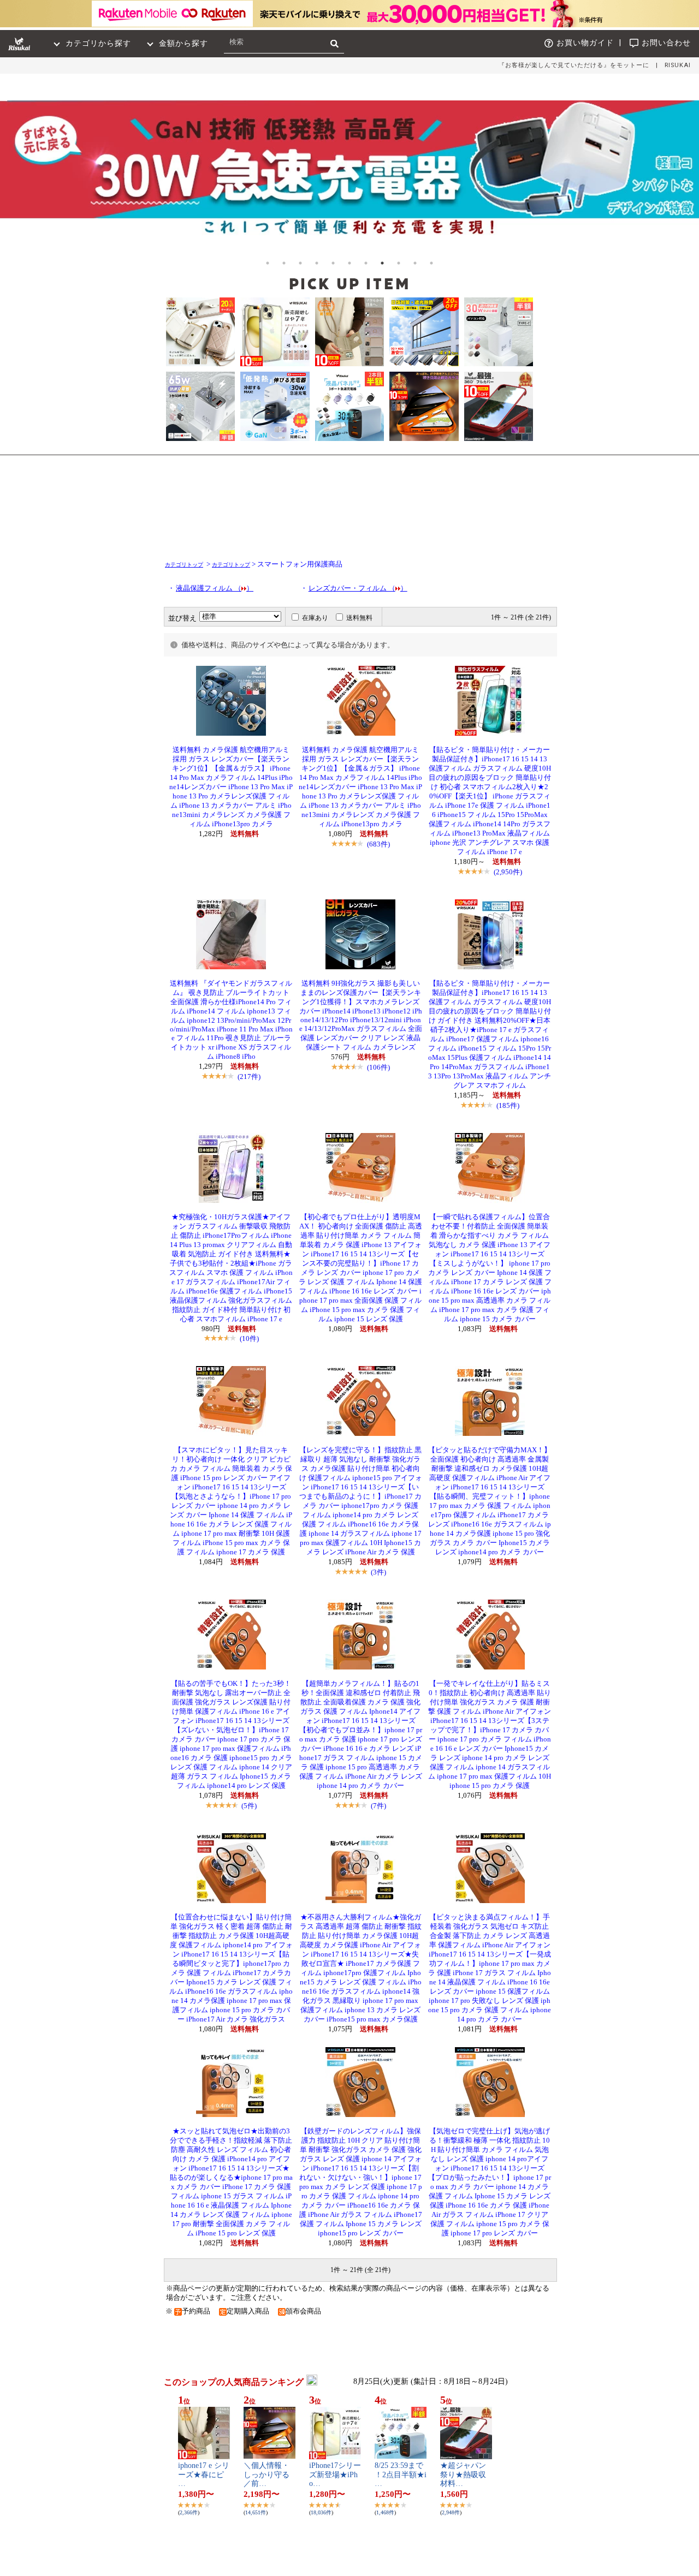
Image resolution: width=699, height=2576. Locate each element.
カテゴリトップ (184, 565)
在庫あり (315, 618)
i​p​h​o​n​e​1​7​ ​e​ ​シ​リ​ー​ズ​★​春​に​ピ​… (204, 2475)
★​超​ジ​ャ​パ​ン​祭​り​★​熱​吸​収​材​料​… (463, 2475)
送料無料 (359, 618)
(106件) (378, 1067)
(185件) (508, 1105)
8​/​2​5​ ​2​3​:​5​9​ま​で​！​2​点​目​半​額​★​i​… (401, 2475)
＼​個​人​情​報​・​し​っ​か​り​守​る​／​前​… (266, 2475)
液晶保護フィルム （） (215, 588)
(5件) (249, 1806)
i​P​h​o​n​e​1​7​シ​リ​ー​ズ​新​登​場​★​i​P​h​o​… (335, 2475)
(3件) (378, 1572)
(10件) (249, 1338)
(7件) (378, 1806)
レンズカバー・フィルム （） (358, 588)
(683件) (378, 844)
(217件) (249, 1077)
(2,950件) (508, 872)
